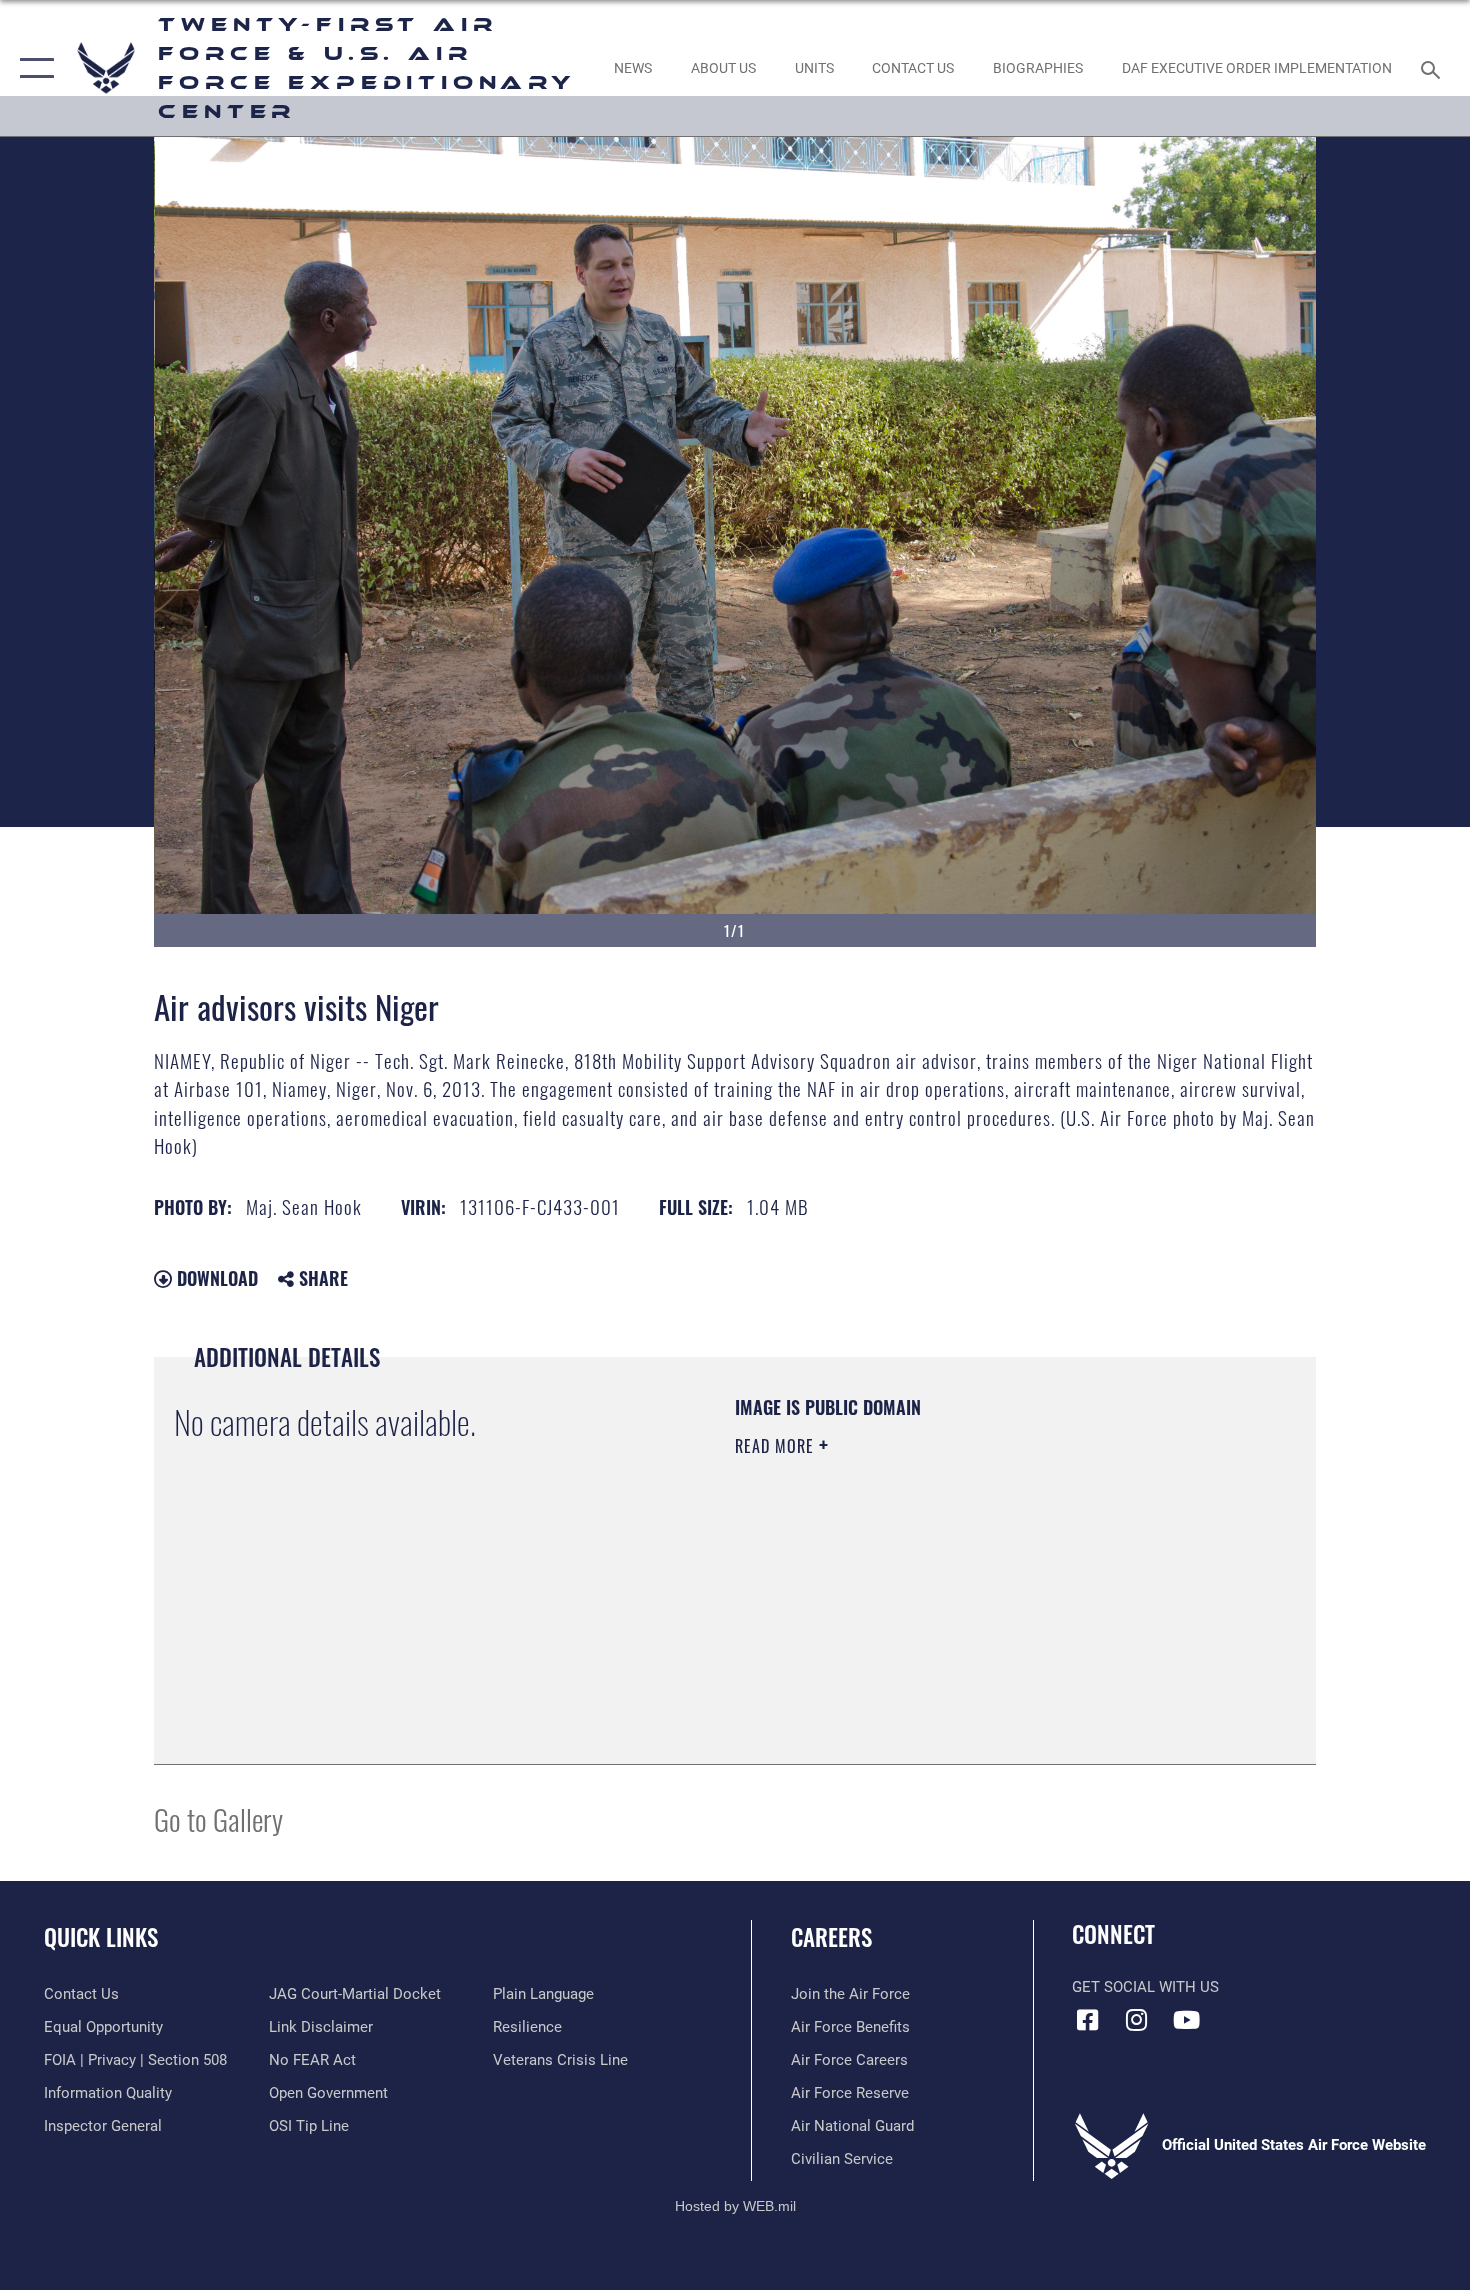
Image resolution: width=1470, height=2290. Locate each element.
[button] (32, 68)
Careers (831, 1937)
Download (215, 1278)
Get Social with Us (1145, 1987)
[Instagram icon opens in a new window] (1137, 2020)
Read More (777, 1446)
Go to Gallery (218, 1818)
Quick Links (101, 1937)
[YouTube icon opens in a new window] (1186, 2020)
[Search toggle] (1433, 68)
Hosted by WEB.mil (735, 2206)
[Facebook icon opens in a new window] (1087, 2020)
